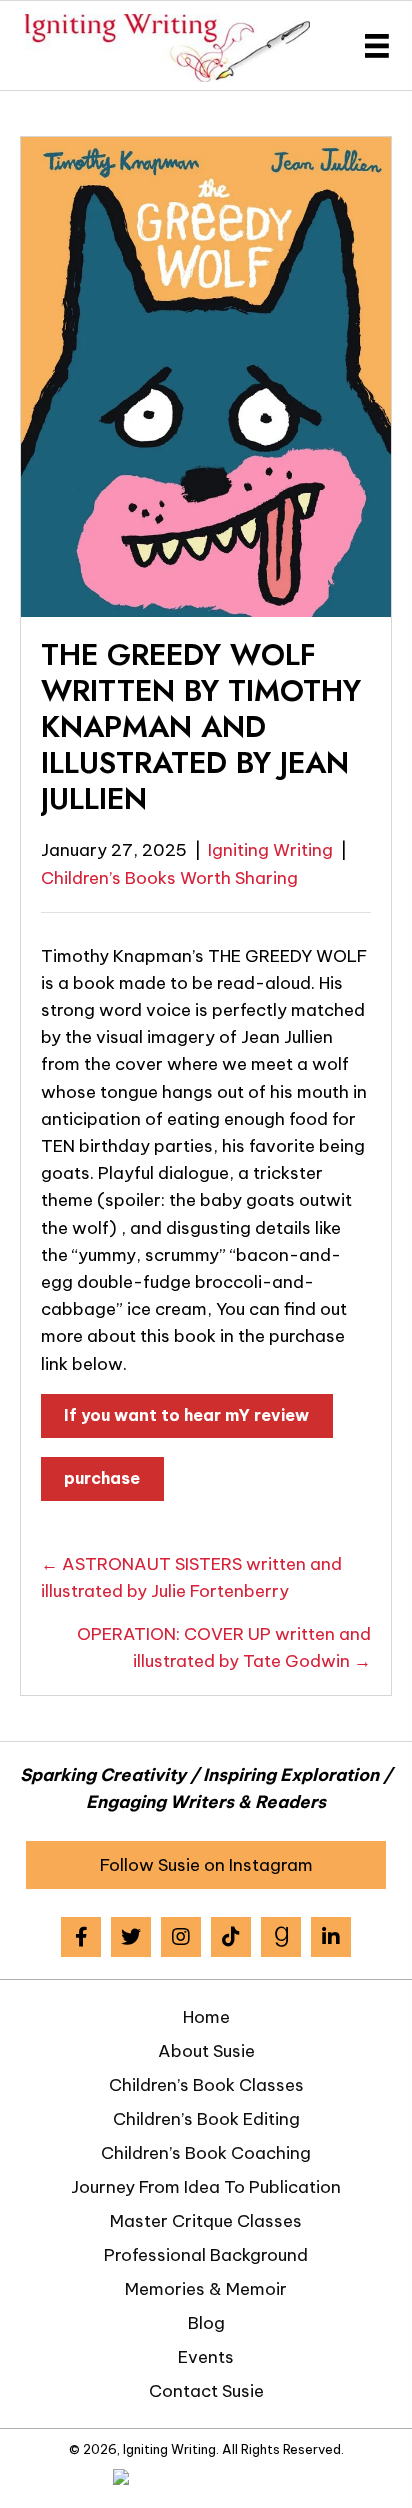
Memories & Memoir (206, 2289)
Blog (206, 2323)
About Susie (206, 2051)
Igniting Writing (270, 850)
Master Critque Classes (206, 2221)
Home (206, 2017)
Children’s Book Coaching (206, 2153)
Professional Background (206, 2255)
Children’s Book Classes (206, 2085)
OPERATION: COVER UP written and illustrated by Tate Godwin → (224, 1647)
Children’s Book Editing (206, 2119)
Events (206, 2357)
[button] (206, 1865)
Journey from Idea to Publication (206, 2187)
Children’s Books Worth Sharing (169, 878)
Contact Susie (206, 2391)
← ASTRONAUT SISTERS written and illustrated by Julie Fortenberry (191, 1577)
